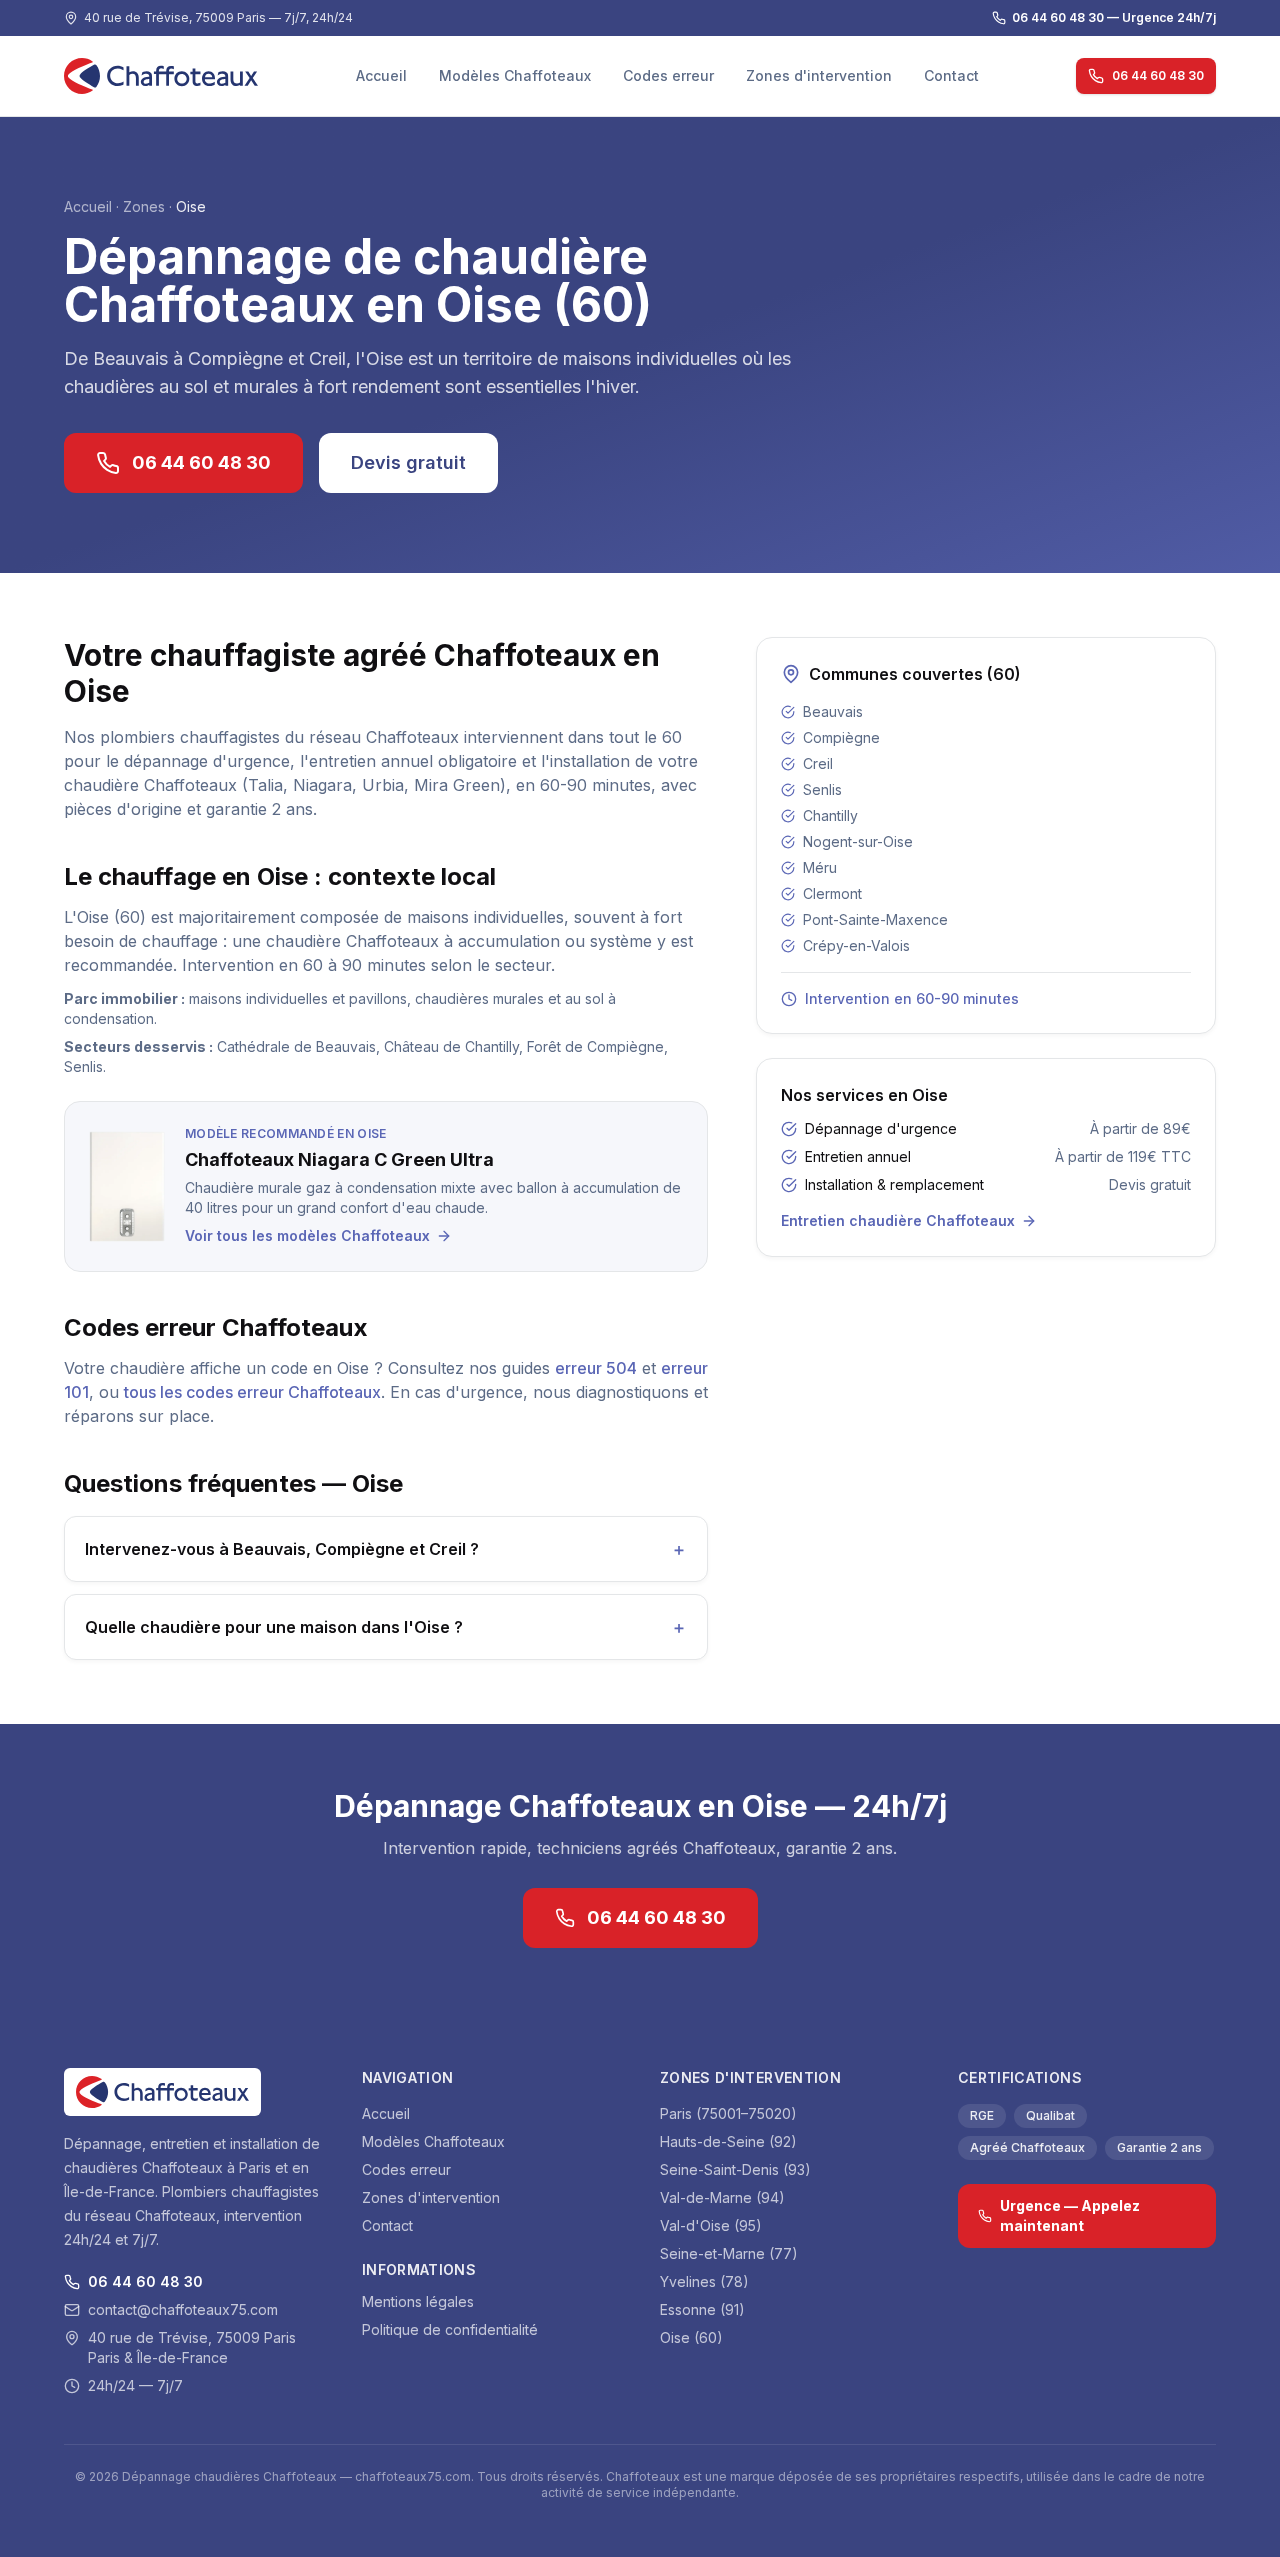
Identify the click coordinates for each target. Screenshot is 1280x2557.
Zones (144, 206)
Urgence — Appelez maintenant (1070, 2215)
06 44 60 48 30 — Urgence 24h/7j (1114, 17)
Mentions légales (418, 2301)
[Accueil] (161, 76)
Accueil (381, 75)
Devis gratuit (408, 462)
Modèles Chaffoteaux (515, 75)
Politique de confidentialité (450, 2329)
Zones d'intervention (819, 75)
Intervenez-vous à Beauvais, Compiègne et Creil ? (386, 1549)
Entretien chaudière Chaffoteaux (898, 1220)
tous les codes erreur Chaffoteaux (252, 1392)
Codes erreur (668, 75)
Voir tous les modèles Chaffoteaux (307, 1235)
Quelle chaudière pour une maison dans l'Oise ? (386, 1627)
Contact (951, 75)
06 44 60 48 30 (1158, 75)
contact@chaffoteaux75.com (183, 2309)
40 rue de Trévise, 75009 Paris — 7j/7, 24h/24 (218, 17)
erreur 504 (596, 1368)
